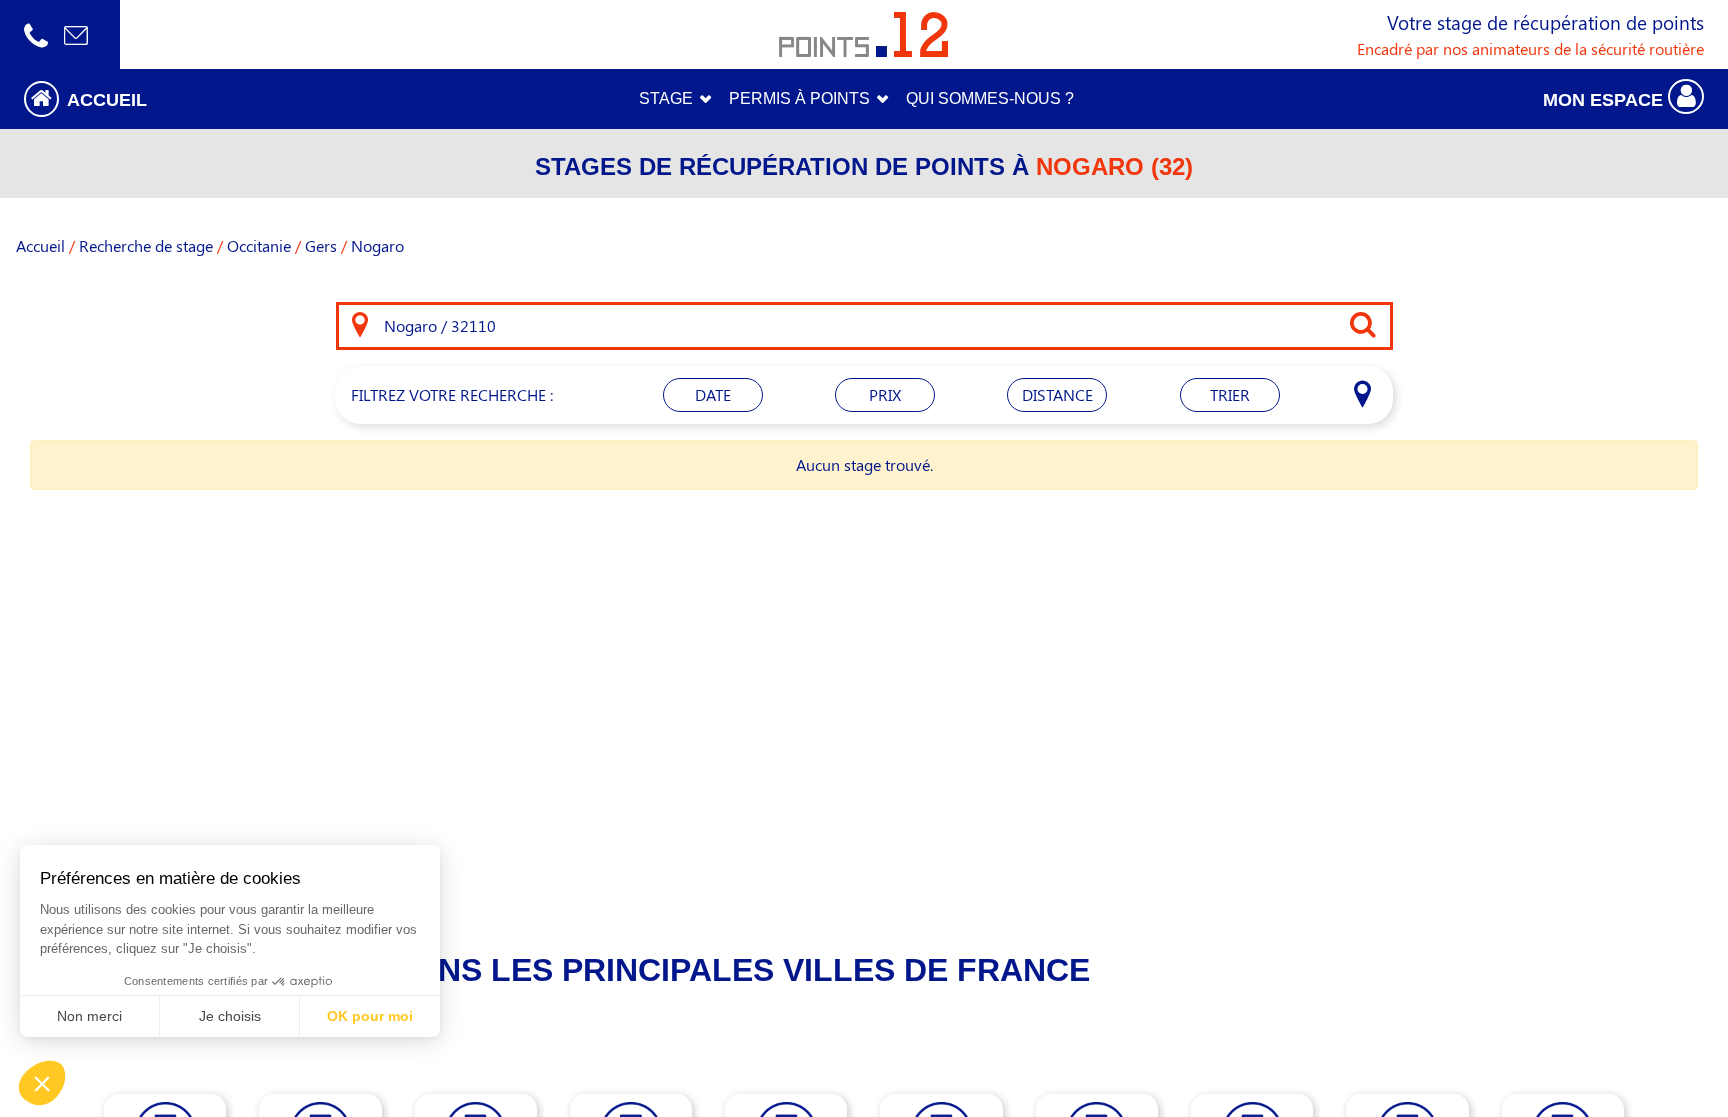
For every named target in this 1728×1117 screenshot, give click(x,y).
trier (1230, 394)
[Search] (360, 326)
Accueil (40, 245)
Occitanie (259, 245)
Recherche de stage (146, 245)
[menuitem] (990, 99)
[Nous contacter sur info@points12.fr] (76, 34)
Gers (321, 245)
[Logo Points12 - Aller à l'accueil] (863, 34)
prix (885, 394)
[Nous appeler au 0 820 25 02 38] (36, 34)
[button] (216, 98)
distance (1057, 394)
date (713, 394)
